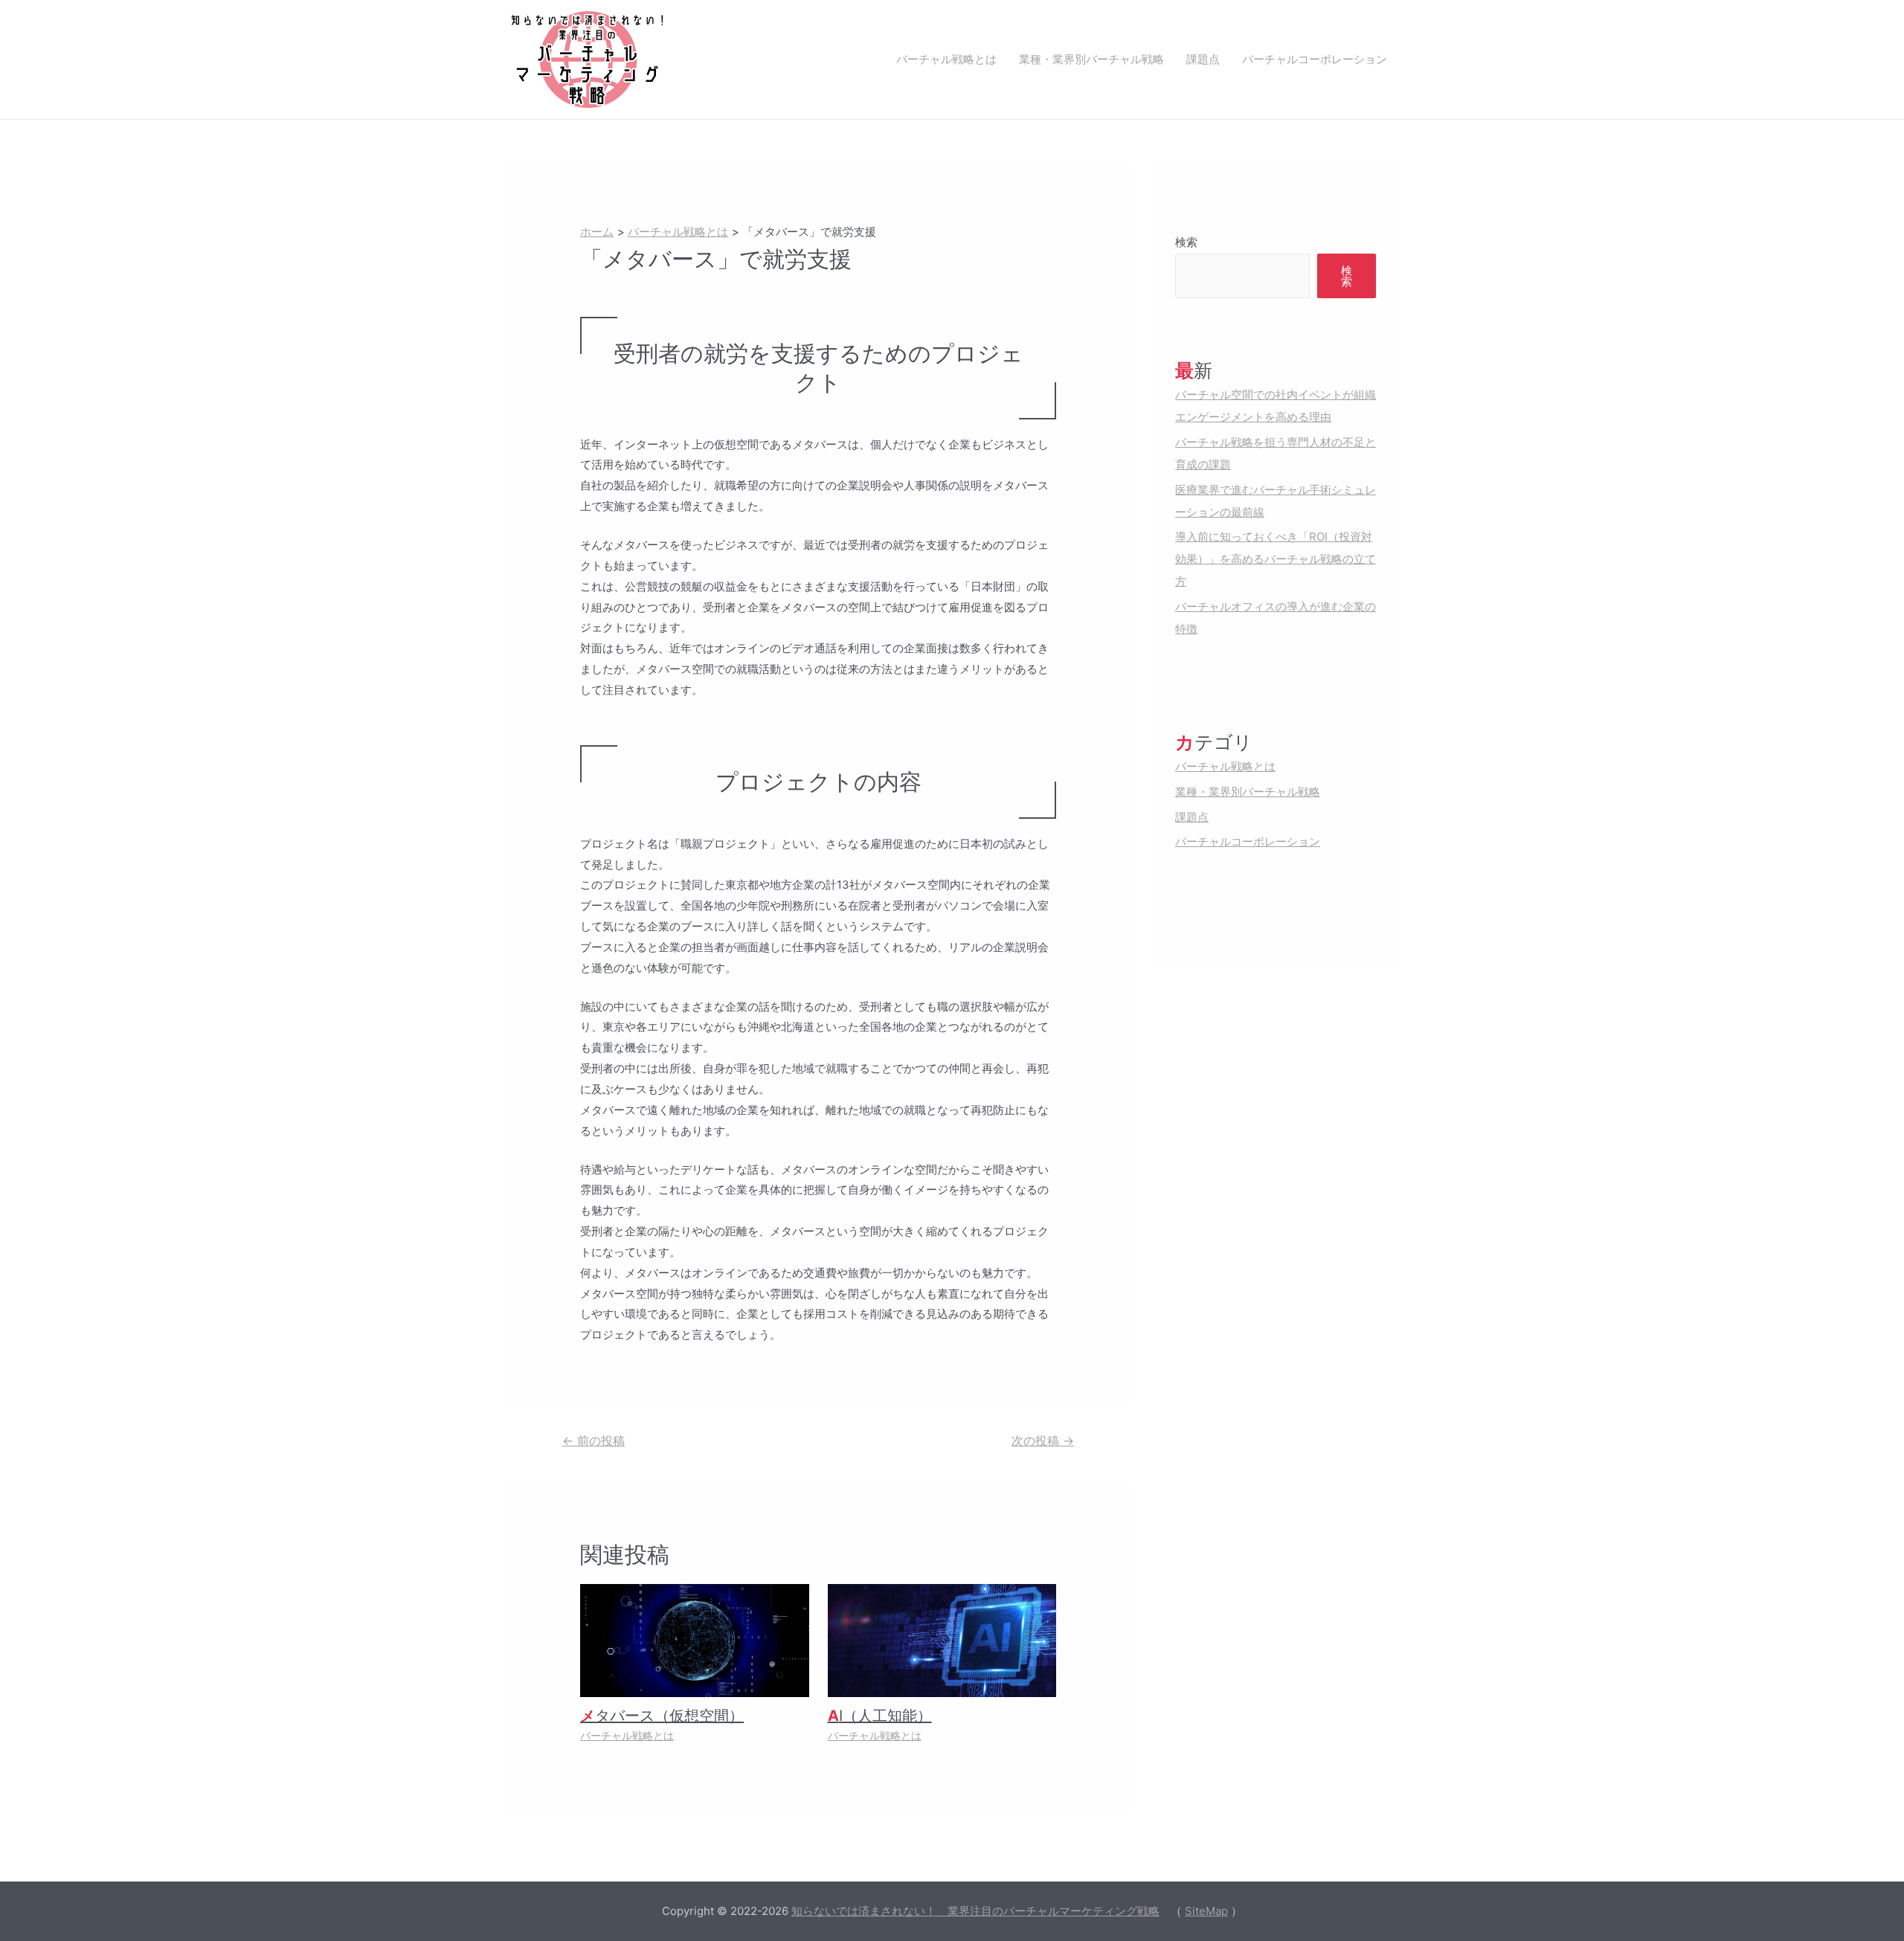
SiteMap (1206, 1911)
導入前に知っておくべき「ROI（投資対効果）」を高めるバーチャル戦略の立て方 (1276, 559)
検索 (1186, 242)
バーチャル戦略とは (946, 59)
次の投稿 (1043, 1441)
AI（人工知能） (880, 1716)
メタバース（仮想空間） (662, 1716)
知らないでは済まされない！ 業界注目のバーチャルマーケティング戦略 (975, 1911)
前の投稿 (594, 1441)
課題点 (1203, 59)
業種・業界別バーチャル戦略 (1091, 59)
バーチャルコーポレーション (1315, 59)
